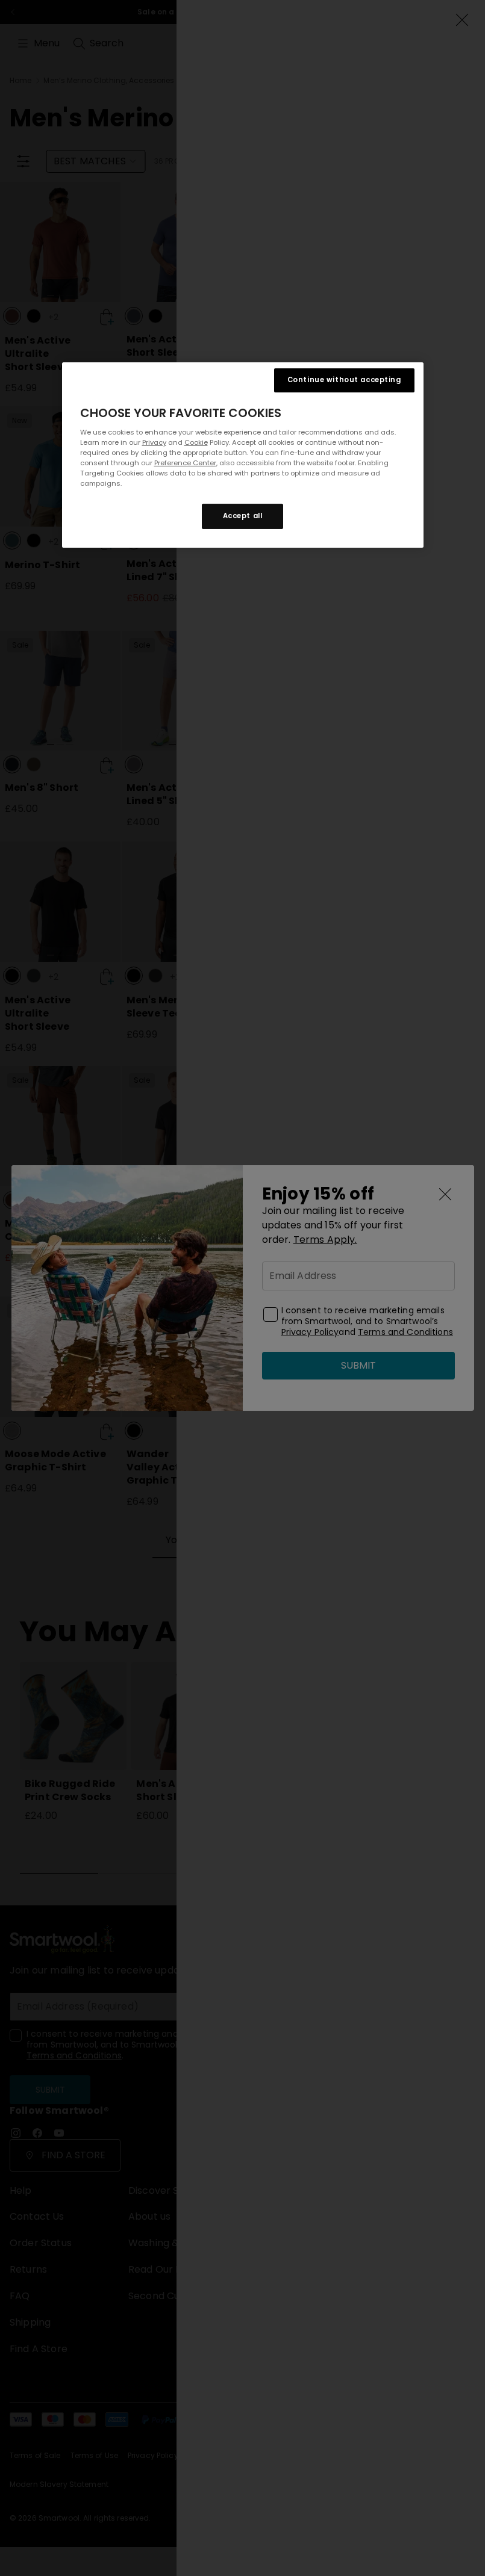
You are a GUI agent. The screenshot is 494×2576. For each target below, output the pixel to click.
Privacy (154, 442)
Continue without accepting (344, 380)
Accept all (243, 516)
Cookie (196, 442)
